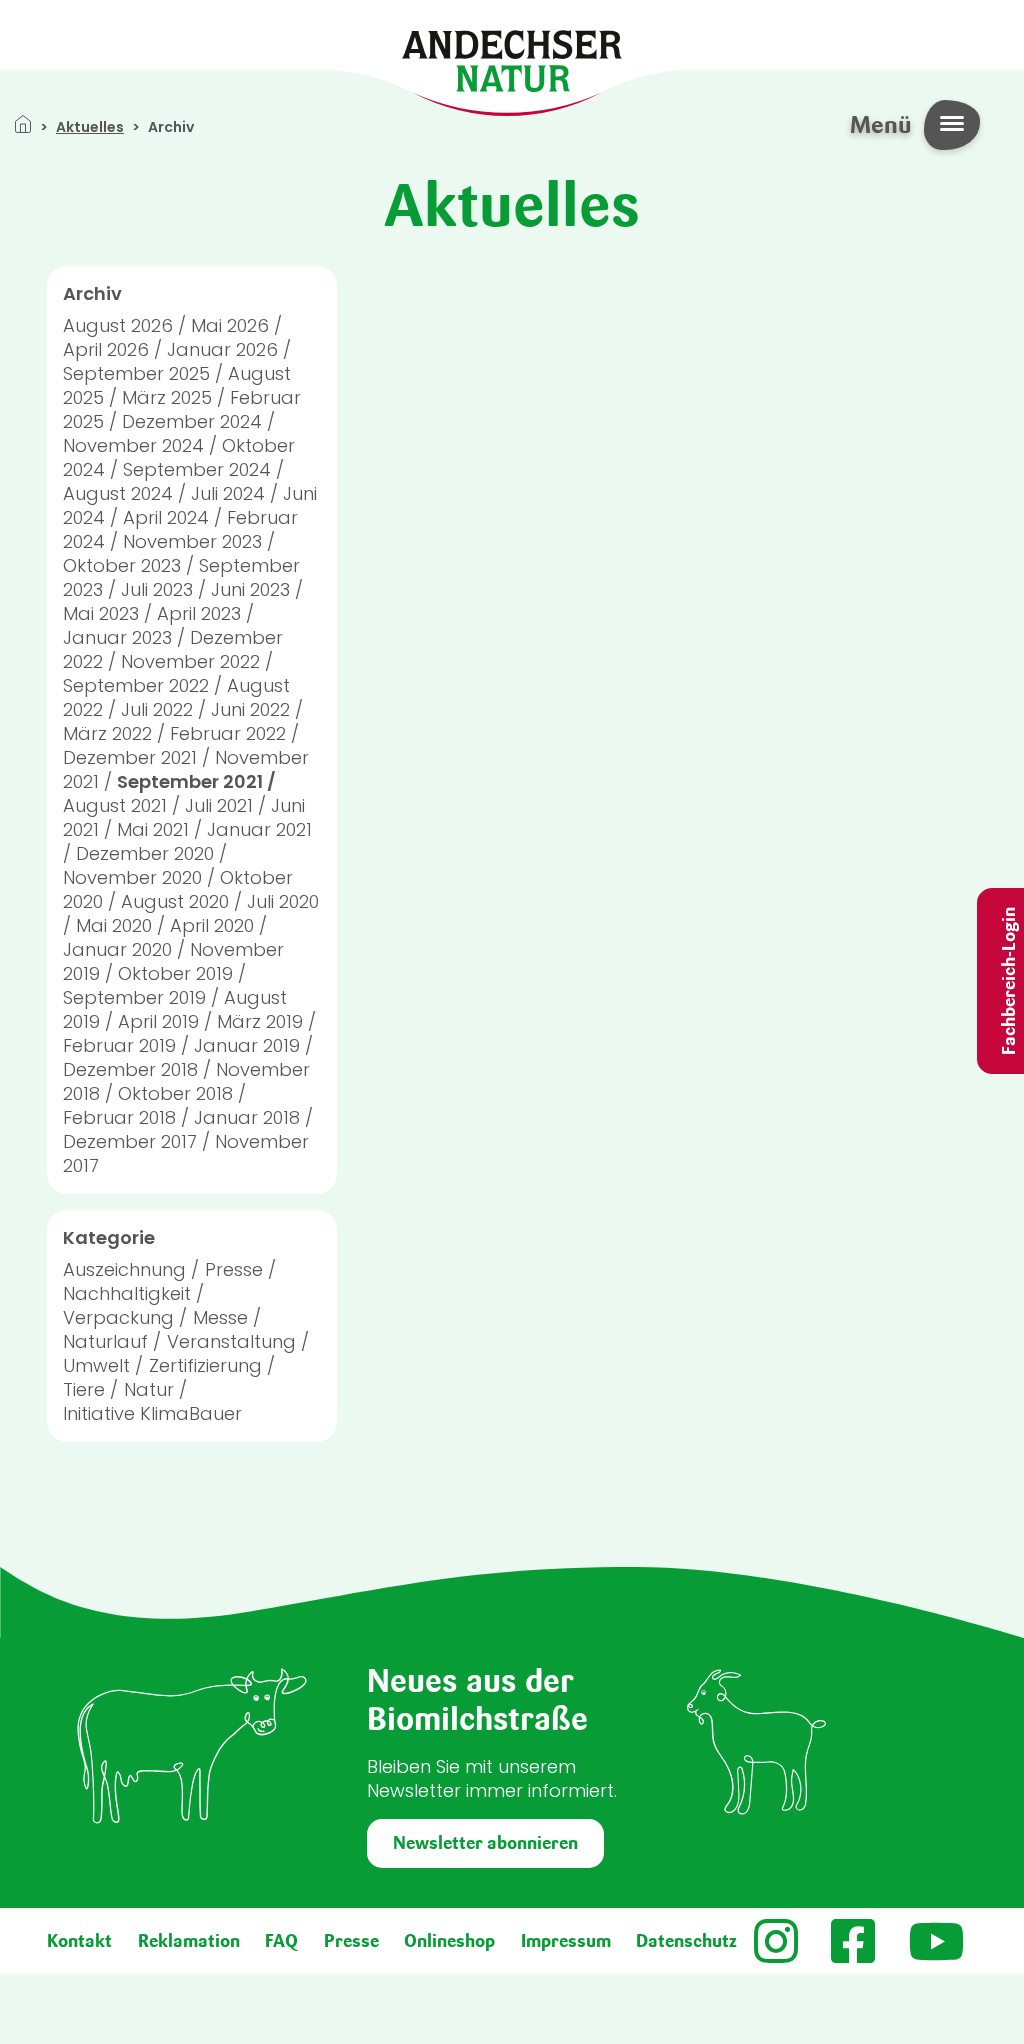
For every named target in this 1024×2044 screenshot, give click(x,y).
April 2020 (212, 925)
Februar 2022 (228, 733)
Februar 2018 (119, 1117)
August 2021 (115, 805)
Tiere (84, 1389)
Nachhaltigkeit (127, 1293)
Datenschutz (686, 1941)
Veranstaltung (231, 1341)
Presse (234, 1269)
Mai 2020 (114, 925)
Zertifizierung (205, 1365)
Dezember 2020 (145, 853)
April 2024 (166, 517)
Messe (220, 1317)
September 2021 (190, 781)
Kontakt (79, 1941)
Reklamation (189, 1941)
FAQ (281, 1941)
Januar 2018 (247, 1117)
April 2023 (199, 613)
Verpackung (118, 1317)
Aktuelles (90, 127)
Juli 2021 (219, 805)
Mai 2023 (101, 613)
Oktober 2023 (122, 565)
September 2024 (197, 469)
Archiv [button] (92, 294)
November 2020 (132, 877)
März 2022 (107, 733)
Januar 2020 (117, 949)
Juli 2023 (157, 589)
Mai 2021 (153, 829)
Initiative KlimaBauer (152, 1413)
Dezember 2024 (192, 421)
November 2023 (192, 541)
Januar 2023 (117, 637)
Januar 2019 (247, 1045)
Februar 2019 (119, 1045)
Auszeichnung (124, 1269)
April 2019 (158, 1021)
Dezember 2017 (130, 1141)
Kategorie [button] (109, 1238)
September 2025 (136, 373)
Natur (149, 1389)
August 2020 (175, 901)
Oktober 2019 (175, 973)
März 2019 (260, 1021)
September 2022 (136, 685)
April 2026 (106, 349)
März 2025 (167, 397)
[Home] (512, 59)
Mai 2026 (230, 325)
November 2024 (133, 445)
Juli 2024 (228, 493)
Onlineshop (449, 1941)
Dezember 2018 (130, 1069)
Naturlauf (105, 1341)
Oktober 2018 (175, 1093)
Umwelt (96, 1365)
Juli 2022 (157, 709)
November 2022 (190, 661)
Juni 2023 (250, 589)
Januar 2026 (222, 349)
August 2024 (118, 493)
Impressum (566, 1941)
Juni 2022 (250, 709)
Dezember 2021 (130, 757)
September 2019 (134, 997)
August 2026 (118, 325)
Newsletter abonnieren (485, 1843)
